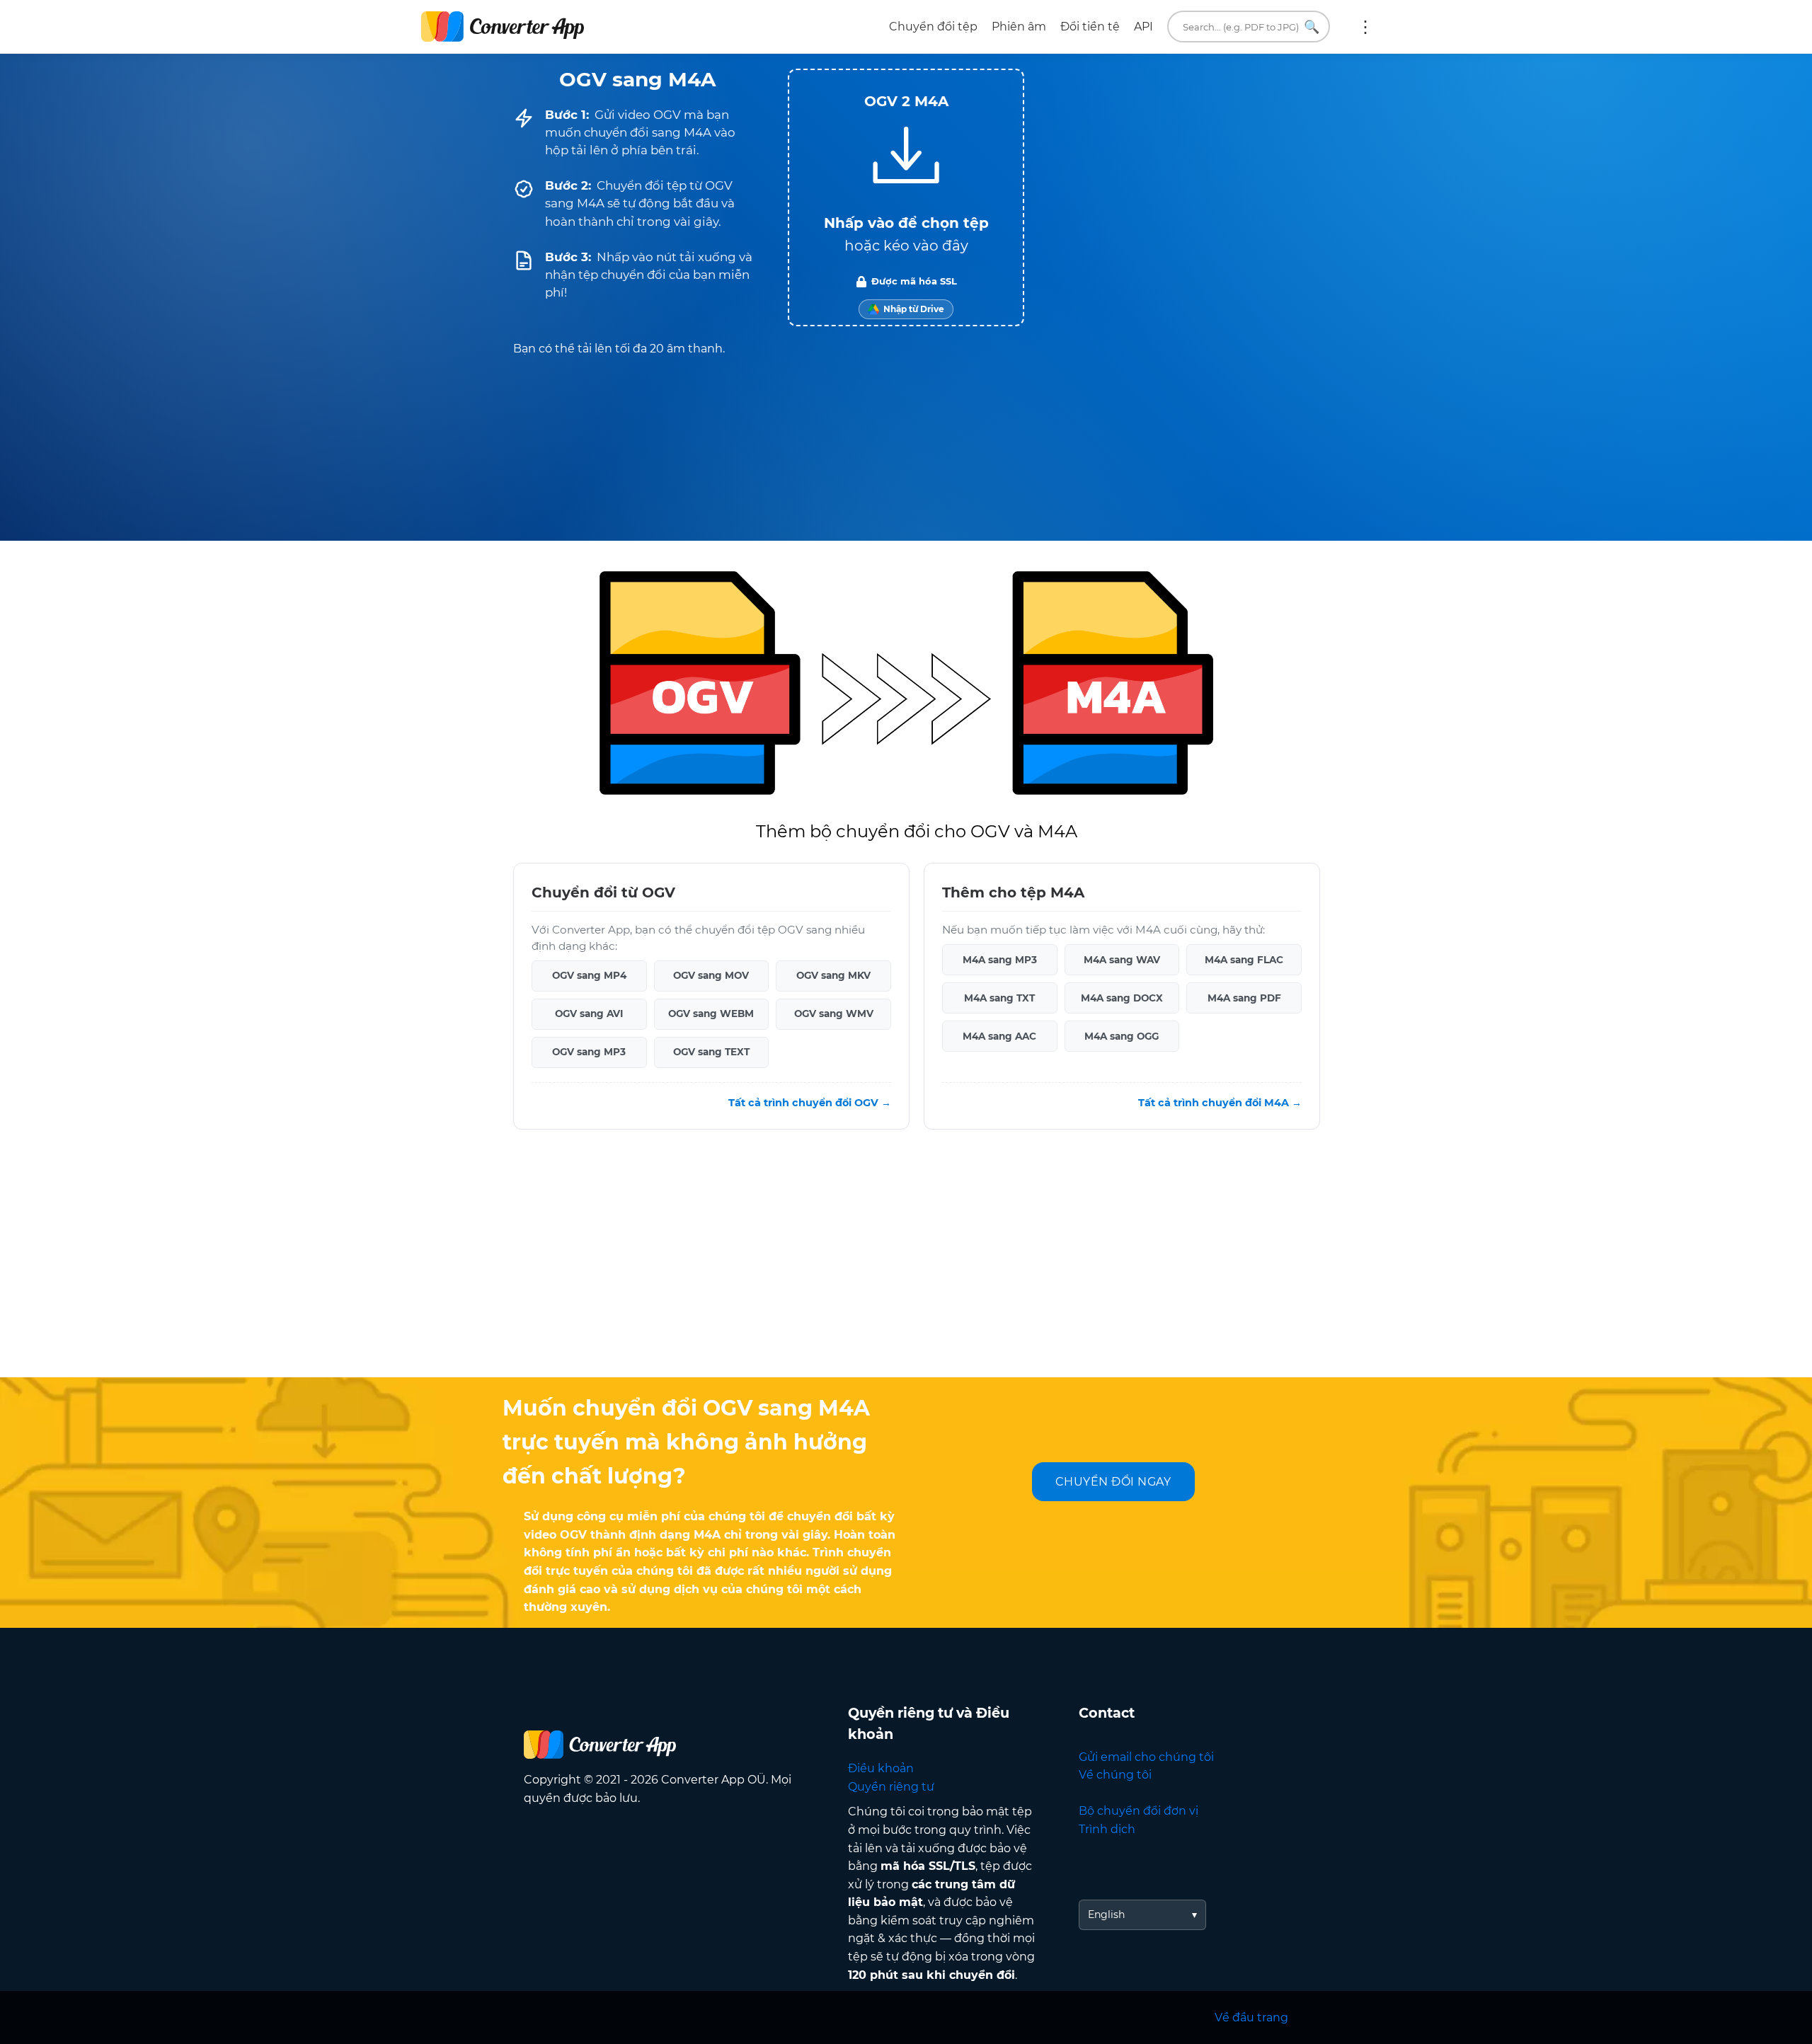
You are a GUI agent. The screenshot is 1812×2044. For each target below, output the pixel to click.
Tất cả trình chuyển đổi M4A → (1220, 1103)
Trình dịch (1107, 1829)
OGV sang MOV (711, 975)
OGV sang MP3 (589, 1052)
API (1143, 27)
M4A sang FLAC (1244, 960)
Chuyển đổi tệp (933, 27)
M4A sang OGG (1122, 1036)
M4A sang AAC (999, 1036)
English (1106, 1914)
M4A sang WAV (1122, 960)
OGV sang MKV (833, 975)
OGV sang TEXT (711, 1052)
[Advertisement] (906, 1264)
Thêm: (1365, 27)
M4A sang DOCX (1122, 998)
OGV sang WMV (834, 1014)
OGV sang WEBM (711, 1014)
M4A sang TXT (999, 998)
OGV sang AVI (589, 1014)
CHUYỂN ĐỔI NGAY (1113, 1482)
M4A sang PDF (1244, 998)
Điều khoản (881, 1768)
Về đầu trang (1251, 2017)
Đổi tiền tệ (1090, 27)
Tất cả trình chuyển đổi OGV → (810, 1103)
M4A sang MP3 (1000, 960)
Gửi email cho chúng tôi (1146, 1757)
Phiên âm (1019, 27)
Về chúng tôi (1115, 1775)
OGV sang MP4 (589, 975)
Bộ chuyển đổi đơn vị (1139, 1811)
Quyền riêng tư (891, 1787)
